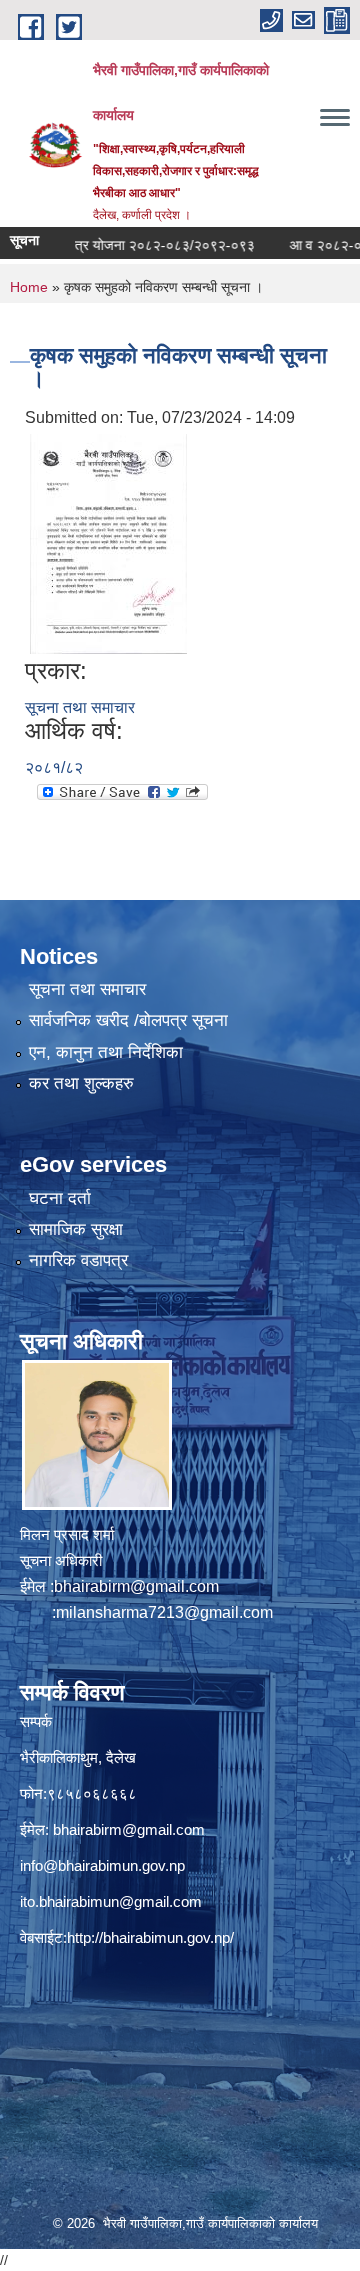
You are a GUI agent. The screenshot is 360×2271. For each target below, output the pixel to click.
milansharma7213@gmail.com (164, 1612)
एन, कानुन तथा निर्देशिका (106, 1052)
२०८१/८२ (54, 767)
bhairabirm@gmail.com (136, 1586)
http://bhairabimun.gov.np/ (150, 1937)
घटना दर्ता (60, 1198)
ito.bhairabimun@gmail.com (111, 1901)
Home (29, 287)
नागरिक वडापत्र (78, 1260)
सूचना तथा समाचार (80, 707)
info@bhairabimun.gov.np (102, 1865)
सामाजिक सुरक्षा (76, 1229)
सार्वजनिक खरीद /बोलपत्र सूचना (128, 1020)
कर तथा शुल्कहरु (81, 1083)
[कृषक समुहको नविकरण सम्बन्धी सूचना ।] (108, 542)
